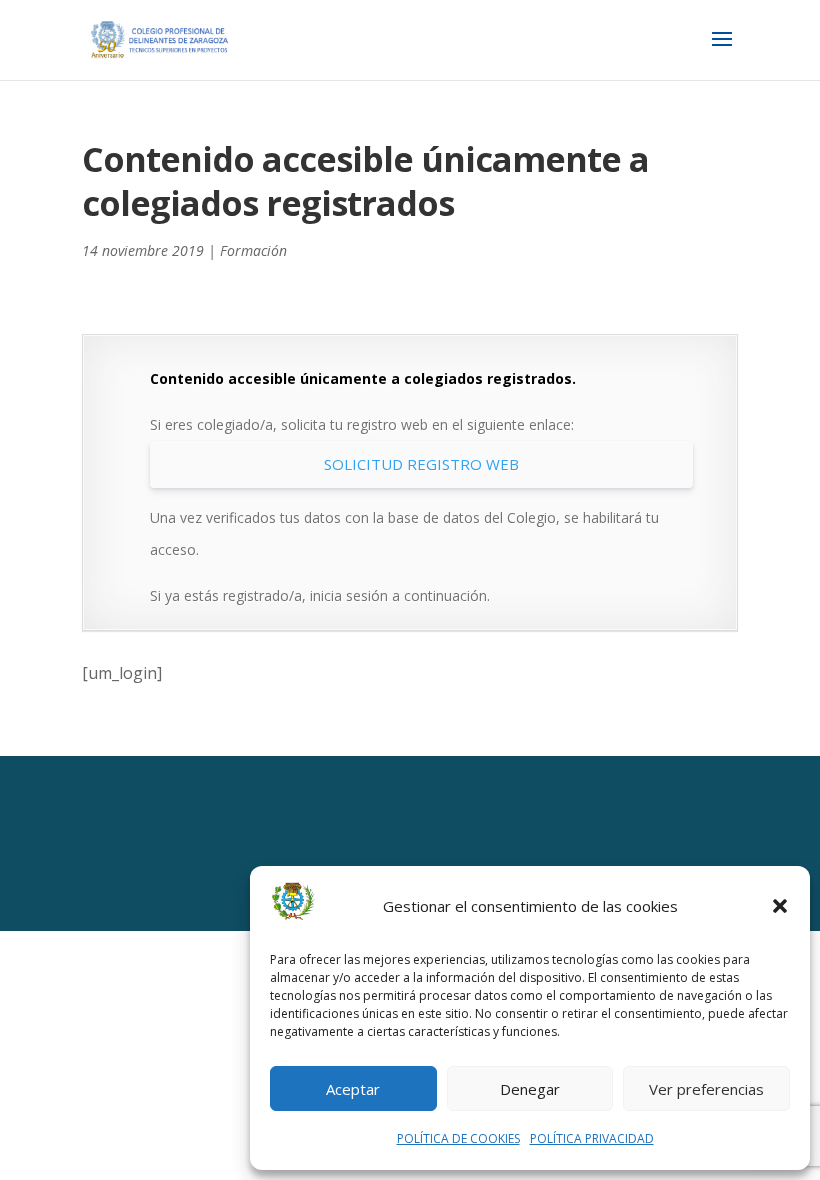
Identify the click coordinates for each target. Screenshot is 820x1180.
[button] (780, 906)
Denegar (530, 1089)
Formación (253, 250)
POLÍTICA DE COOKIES (458, 1138)
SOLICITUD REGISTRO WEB (421, 464)
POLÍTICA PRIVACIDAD (592, 1138)
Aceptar (353, 1089)
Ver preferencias (706, 1089)
